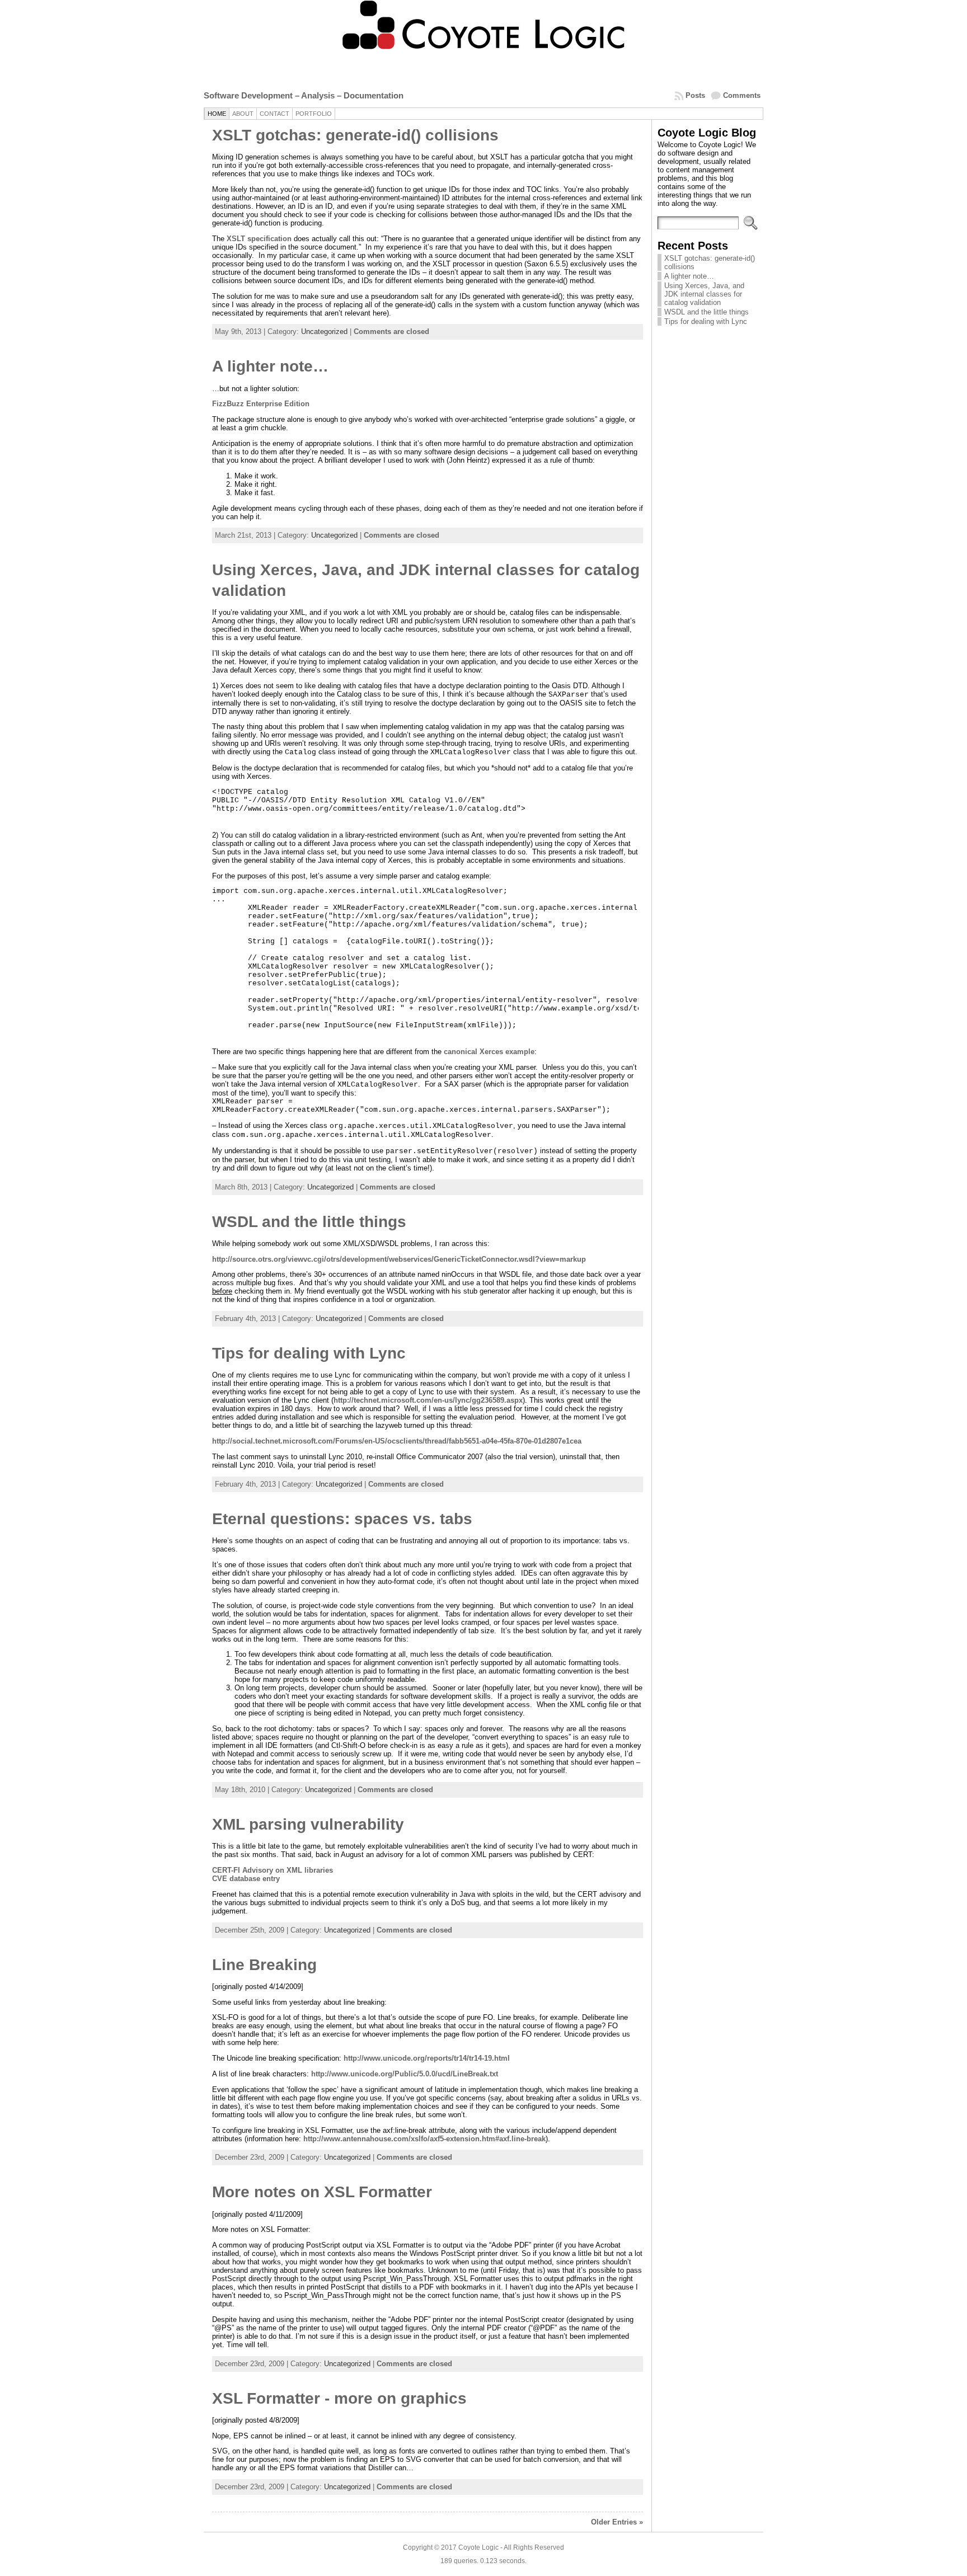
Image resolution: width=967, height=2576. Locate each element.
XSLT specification (259, 239)
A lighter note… (270, 366)
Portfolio (314, 114)
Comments (742, 95)
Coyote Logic (478, 2547)
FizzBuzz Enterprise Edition (261, 404)
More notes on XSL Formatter (322, 2192)
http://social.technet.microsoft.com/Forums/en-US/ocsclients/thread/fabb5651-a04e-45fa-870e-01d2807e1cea (397, 1441)
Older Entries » (617, 2522)
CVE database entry (246, 1879)
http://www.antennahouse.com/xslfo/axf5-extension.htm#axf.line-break (424, 2139)
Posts (695, 95)
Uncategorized (324, 332)
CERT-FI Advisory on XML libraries (273, 1870)
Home (217, 114)
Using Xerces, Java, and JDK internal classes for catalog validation (704, 294)
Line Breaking (264, 1965)
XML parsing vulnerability (308, 1824)
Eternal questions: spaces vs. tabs (342, 1519)
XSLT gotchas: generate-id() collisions (355, 135)
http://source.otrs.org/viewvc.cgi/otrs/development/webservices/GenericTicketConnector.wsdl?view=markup (399, 1259)
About (243, 114)
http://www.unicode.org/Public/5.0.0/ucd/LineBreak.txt (405, 2074)
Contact (274, 114)
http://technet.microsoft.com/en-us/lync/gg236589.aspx (428, 1400)
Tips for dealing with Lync (309, 1353)
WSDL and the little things (309, 1222)
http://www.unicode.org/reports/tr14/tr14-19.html (427, 2058)
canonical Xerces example (489, 1052)
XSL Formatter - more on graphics (339, 2398)
